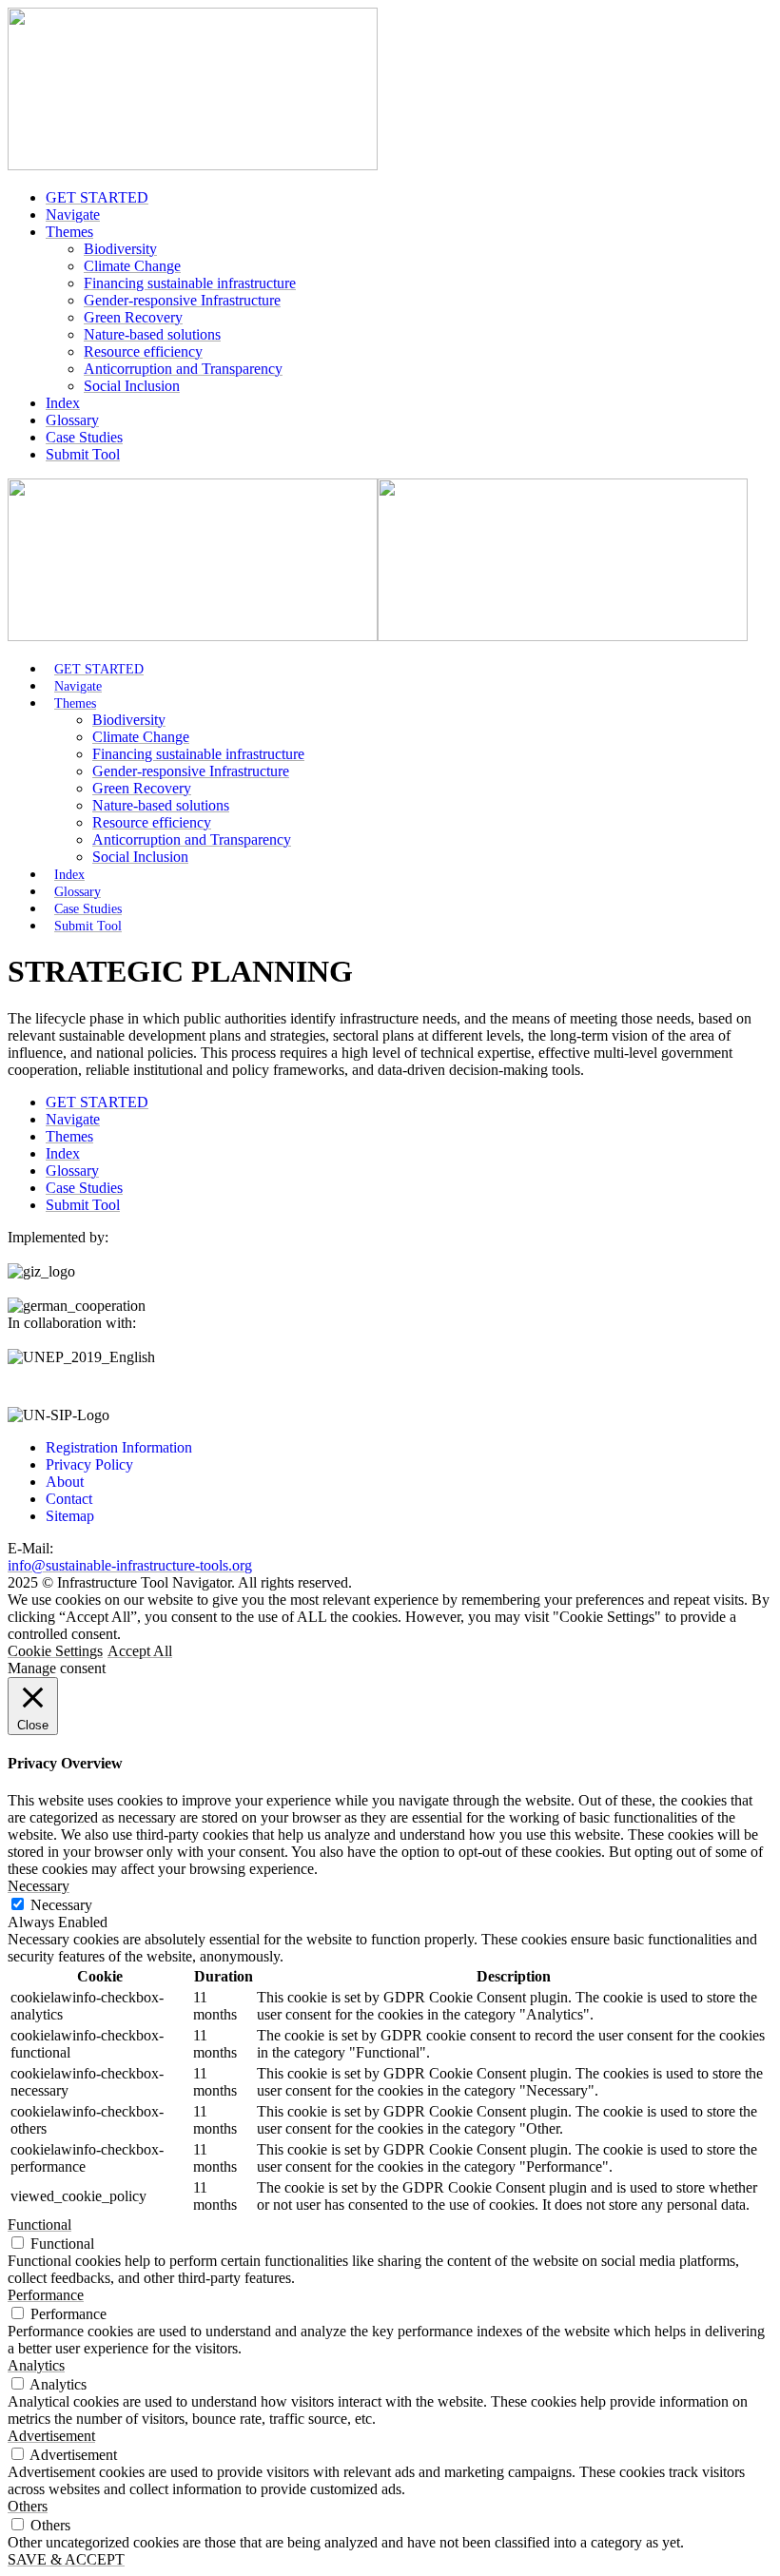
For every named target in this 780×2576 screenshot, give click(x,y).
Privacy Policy (89, 1464)
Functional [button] (39, 2225)
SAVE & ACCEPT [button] (66, 2559)
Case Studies (84, 437)
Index (63, 403)
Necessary (61, 1905)
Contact (69, 1499)
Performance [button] (46, 2295)
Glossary (72, 420)
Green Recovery (133, 317)
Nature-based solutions (152, 334)
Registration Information (119, 1447)
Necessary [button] (39, 1886)
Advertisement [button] (51, 2436)
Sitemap (70, 1516)
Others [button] (28, 2506)
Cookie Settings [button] (55, 1651)
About (65, 1482)
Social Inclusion (132, 386)
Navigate (73, 215)
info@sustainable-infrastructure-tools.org (130, 1565)
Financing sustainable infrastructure (190, 283)
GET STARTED (97, 197)
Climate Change (132, 266)
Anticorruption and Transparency (183, 369)
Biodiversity (120, 249)
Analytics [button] (36, 2365)
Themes (69, 232)
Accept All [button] (140, 1651)
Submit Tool (83, 454)
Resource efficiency (143, 351)
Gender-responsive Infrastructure (182, 300)
